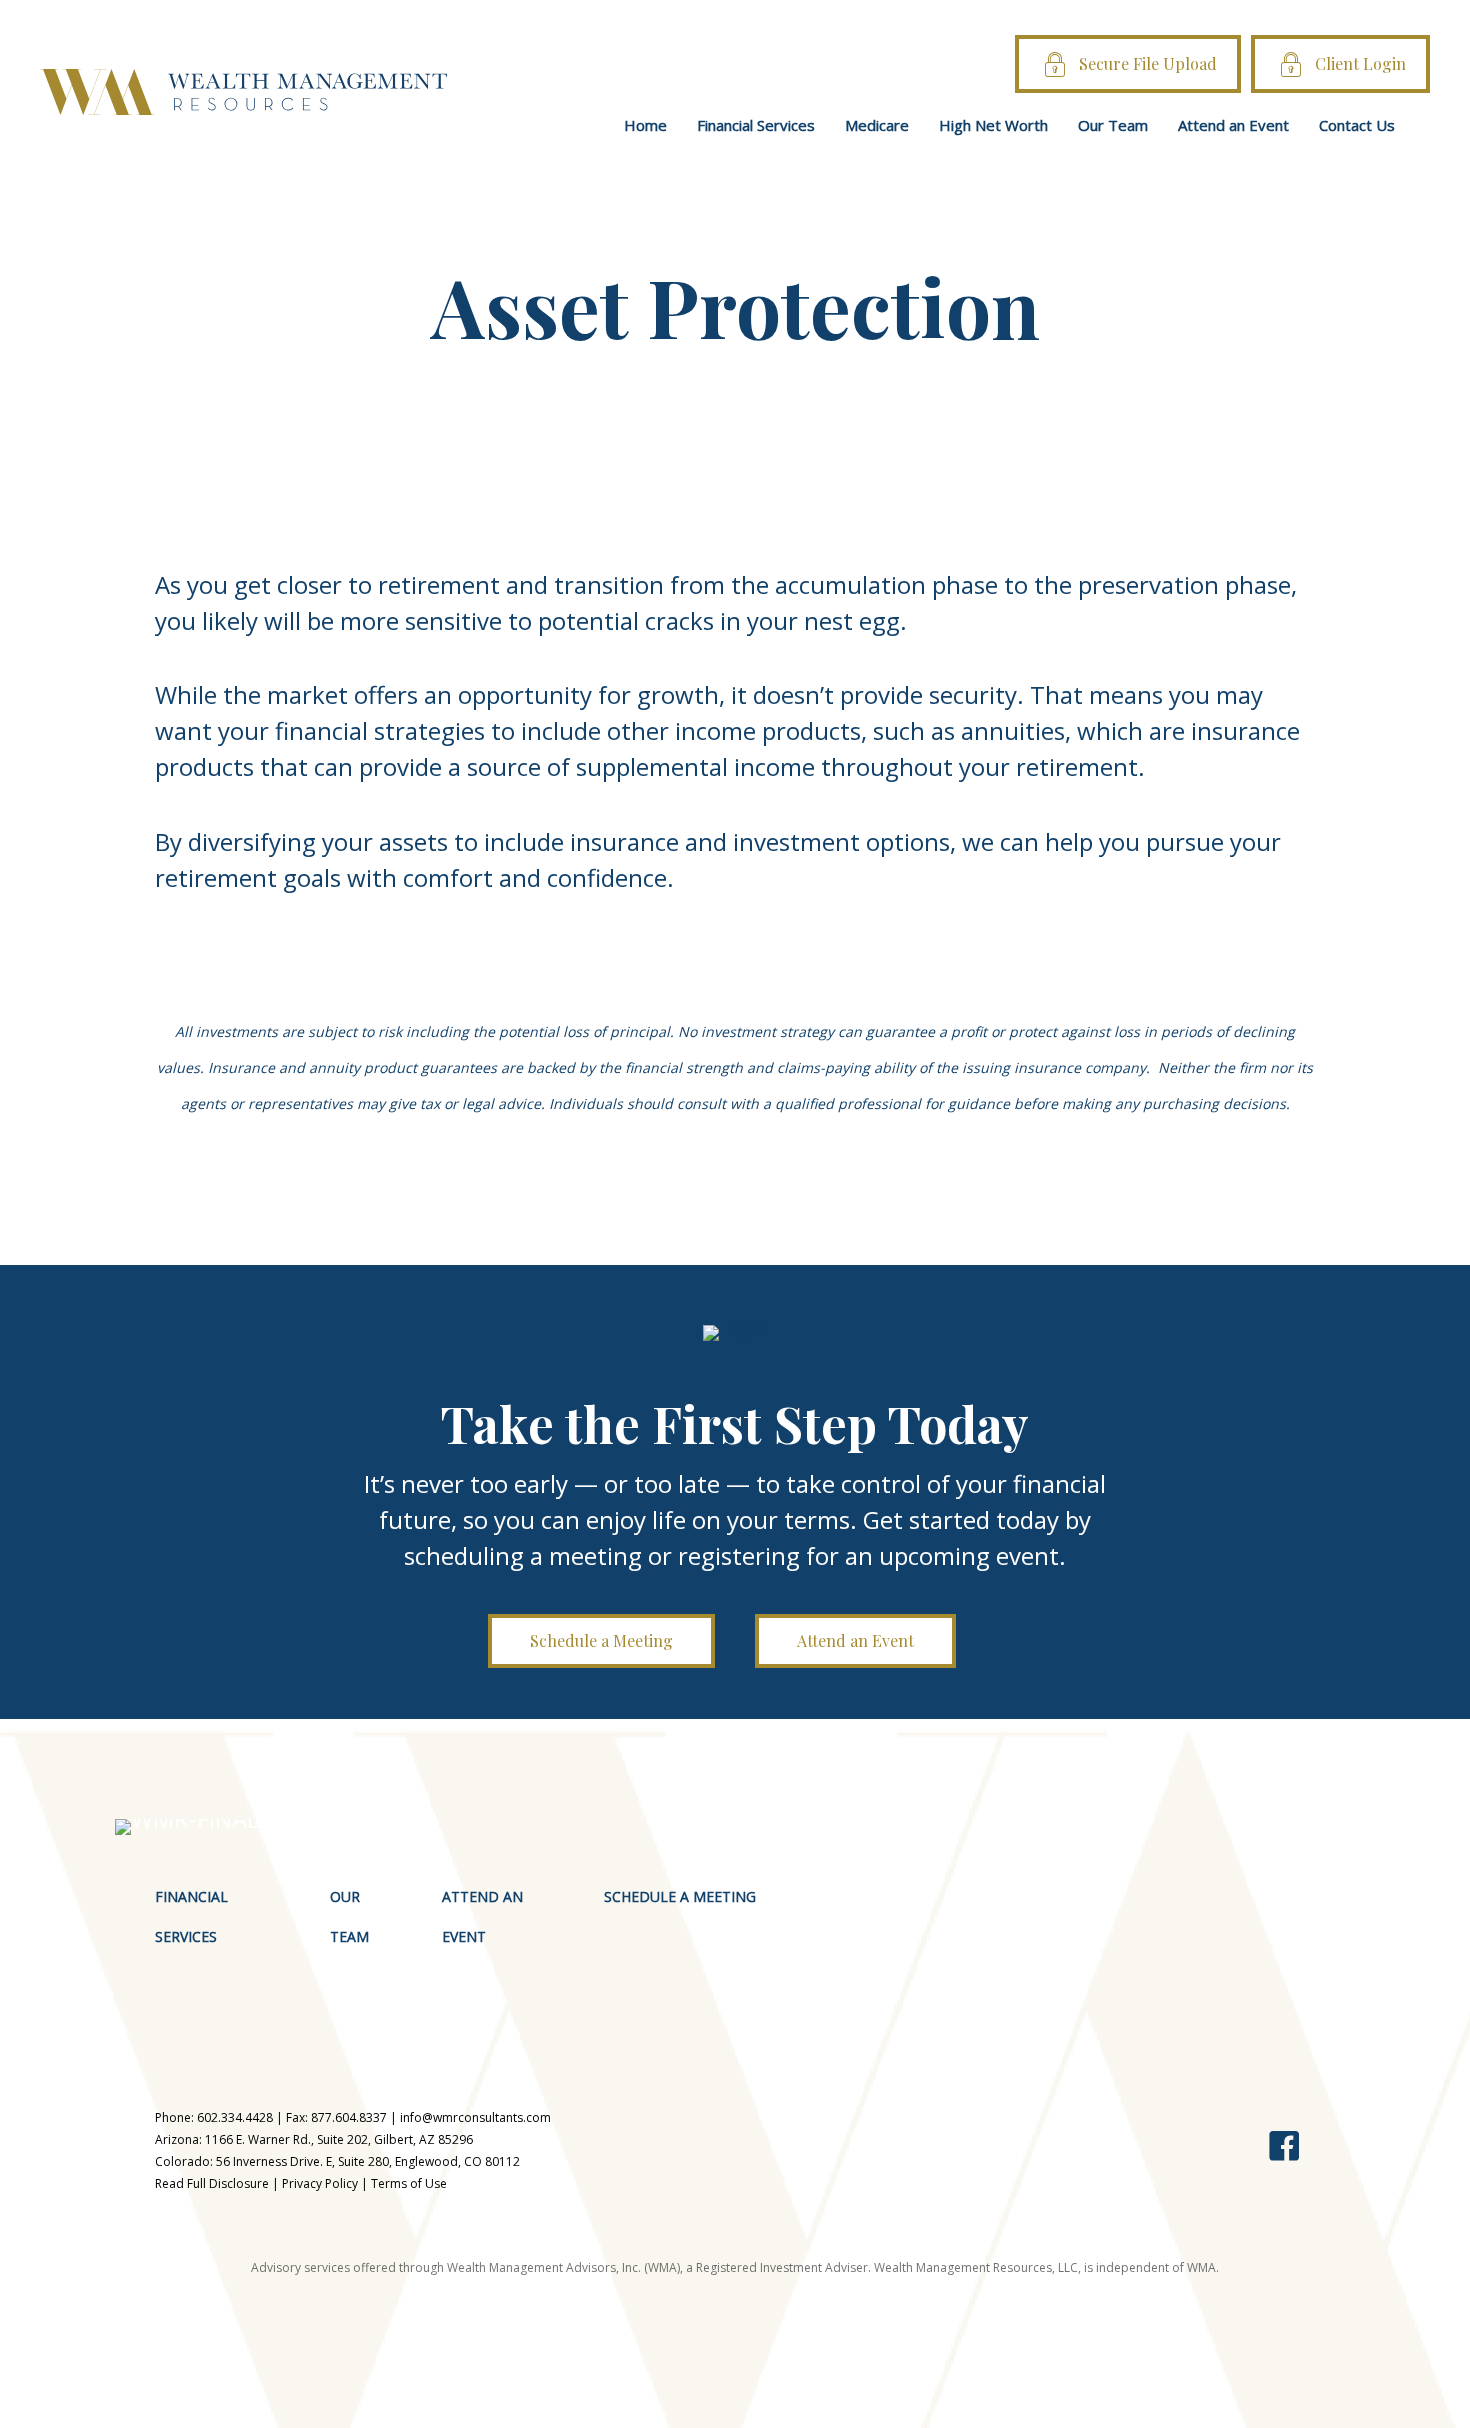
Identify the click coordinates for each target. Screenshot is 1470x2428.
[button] (601, 1641)
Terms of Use (409, 2183)
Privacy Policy (320, 2183)
